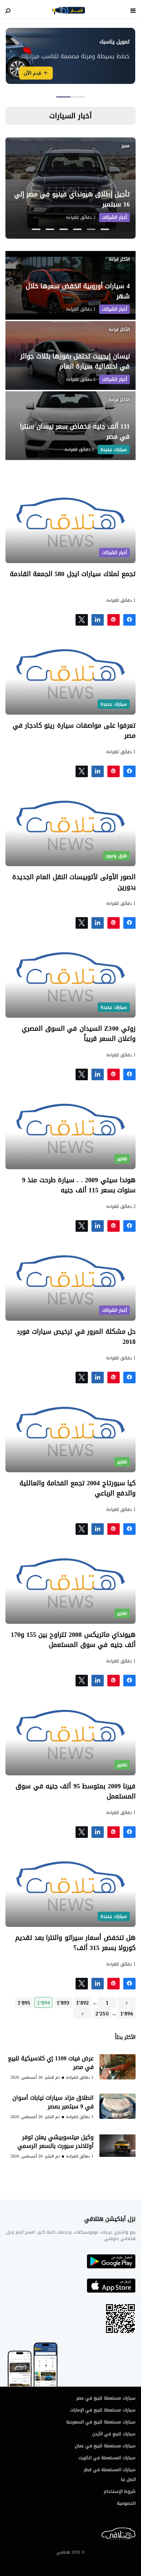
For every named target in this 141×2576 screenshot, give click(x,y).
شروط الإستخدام (120, 2491)
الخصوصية (126, 2503)
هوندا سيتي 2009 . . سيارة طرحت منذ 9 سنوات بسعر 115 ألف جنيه (79, 1185)
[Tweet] (82, 620)
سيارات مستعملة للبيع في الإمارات (103, 2410)
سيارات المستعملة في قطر (110, 2470)
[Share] (98, 620)
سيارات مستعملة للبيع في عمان (105, 2446)
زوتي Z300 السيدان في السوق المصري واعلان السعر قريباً (79, 1034)
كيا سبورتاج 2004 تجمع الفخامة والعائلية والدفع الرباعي (78, 1488)
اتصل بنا (128, 2479)
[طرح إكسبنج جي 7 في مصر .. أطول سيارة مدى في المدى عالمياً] (70, 188)
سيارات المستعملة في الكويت (107, 2458)
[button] (78, 97)
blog (69, 10)
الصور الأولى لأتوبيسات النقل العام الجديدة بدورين (74, 882)
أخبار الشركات (114, 309)
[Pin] (114, 620)
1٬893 (63, 2003)
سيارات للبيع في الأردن (114, 2434)
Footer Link (134, 2534)
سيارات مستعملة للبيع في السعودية (101, 2422)
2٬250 (102, 2014)
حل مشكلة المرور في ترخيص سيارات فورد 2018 (76, 1337)
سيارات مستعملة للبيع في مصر (106, 2398)
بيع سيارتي (27, 81)
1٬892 (82, 2003)
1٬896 (127, 2014)
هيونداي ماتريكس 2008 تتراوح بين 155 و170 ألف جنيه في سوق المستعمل (73, 1640)
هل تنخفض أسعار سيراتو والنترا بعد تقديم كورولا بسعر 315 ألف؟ (75, 1943)
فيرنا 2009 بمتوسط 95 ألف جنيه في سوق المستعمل (76, 1791)
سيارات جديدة (114, 217)
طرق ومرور (116, 856)
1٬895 (24, 2003)
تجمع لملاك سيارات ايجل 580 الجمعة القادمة (71, 574)
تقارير (122, 1159)
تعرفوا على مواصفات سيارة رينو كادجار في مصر (74, 731)
